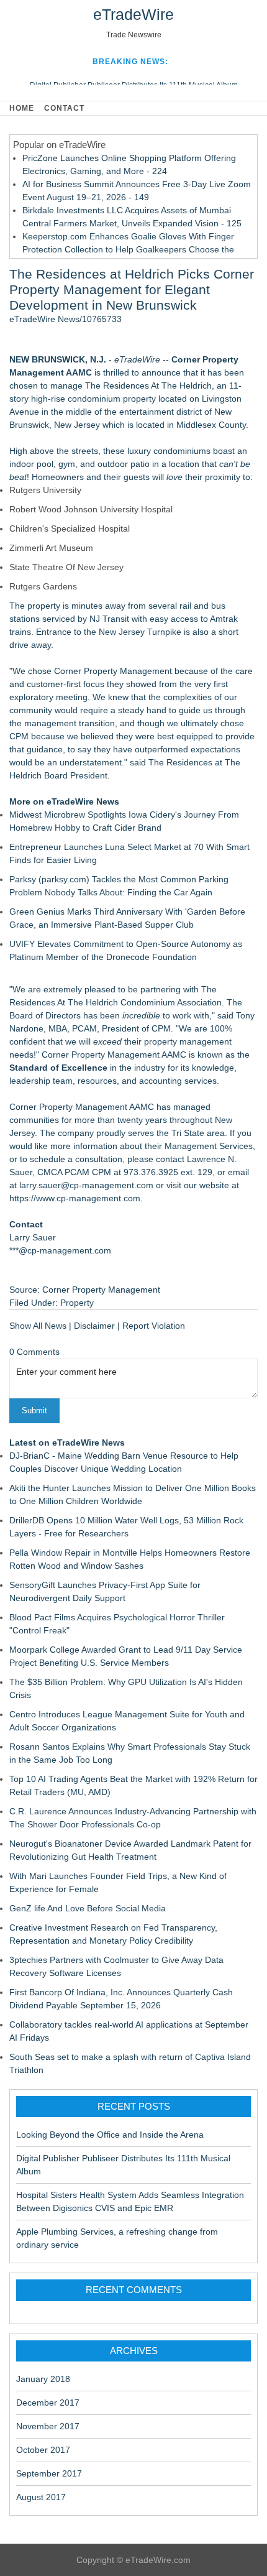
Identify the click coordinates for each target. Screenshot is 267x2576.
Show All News (38, 1326)
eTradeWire (133, 14)
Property (77, 1303)
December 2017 (48, 2403)
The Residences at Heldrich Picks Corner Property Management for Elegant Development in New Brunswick (132, 289)
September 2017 (49, 2473)
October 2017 (43, 2450)
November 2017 (48, 2426)
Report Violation (154, 1326)
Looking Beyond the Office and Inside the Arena (110, 2135)
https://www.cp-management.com (75, 1198)
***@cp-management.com (60, 1250)
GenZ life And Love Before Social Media (88, 1908)
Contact (64, 108)
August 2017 (41, 2497)
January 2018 (43, 2379)
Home (22, 108)
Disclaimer (94, 1326)
